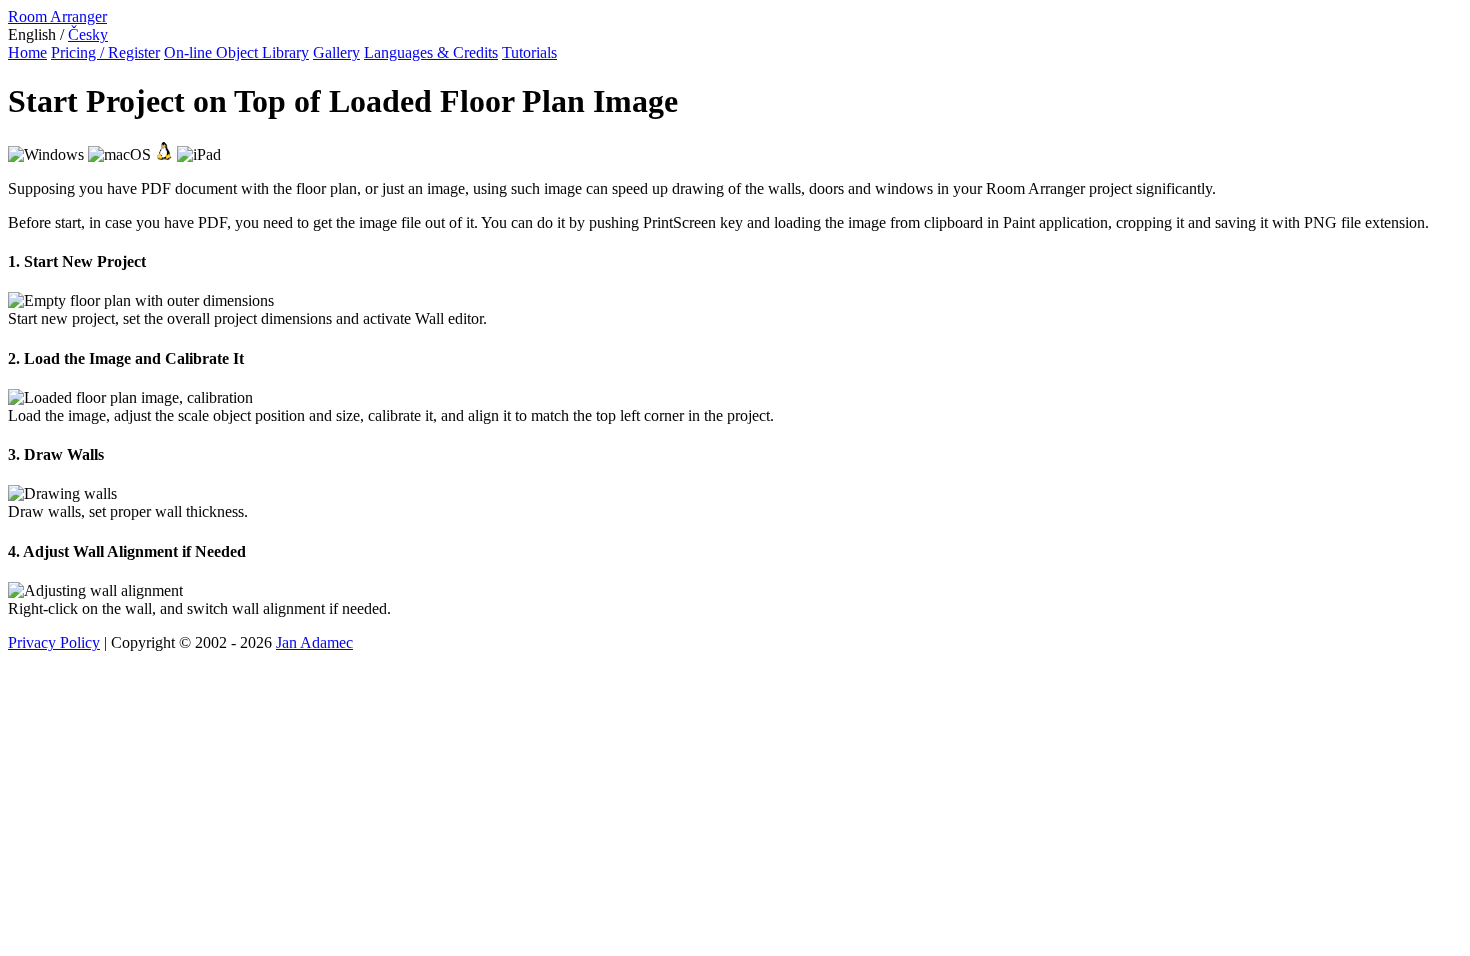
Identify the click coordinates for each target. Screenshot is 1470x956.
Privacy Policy (54, 642)
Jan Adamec (314, 642)
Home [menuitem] (27, 52)
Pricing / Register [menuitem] (105, 52)
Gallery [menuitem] (336, 52)
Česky (88, 34)
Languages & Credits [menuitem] (431, 52)
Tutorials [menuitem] (529, 52)
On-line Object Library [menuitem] (236, 52)
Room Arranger (57, 16)
